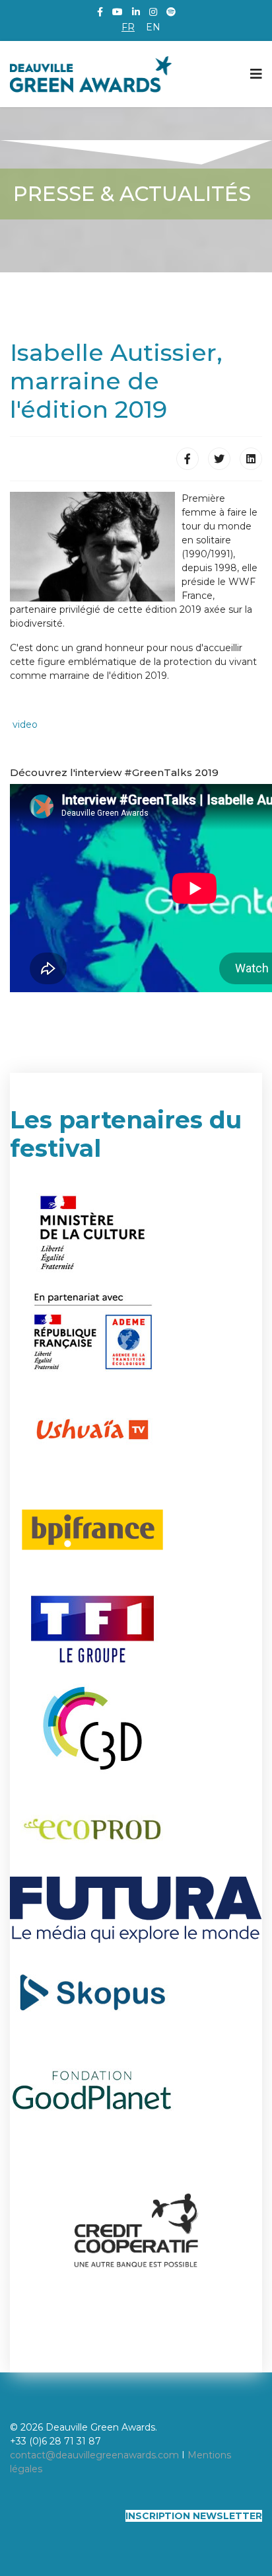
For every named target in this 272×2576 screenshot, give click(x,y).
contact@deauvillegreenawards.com (94, 2455)
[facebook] (100, 12)
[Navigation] (256, 74)
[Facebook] (187, 459)
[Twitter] (219, 459)
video (25, 724)
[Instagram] (153, 12)
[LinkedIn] (136, 12)
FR (128, 27)
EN (153, 27)
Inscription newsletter (194, 2516)
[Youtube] (118, 12)
